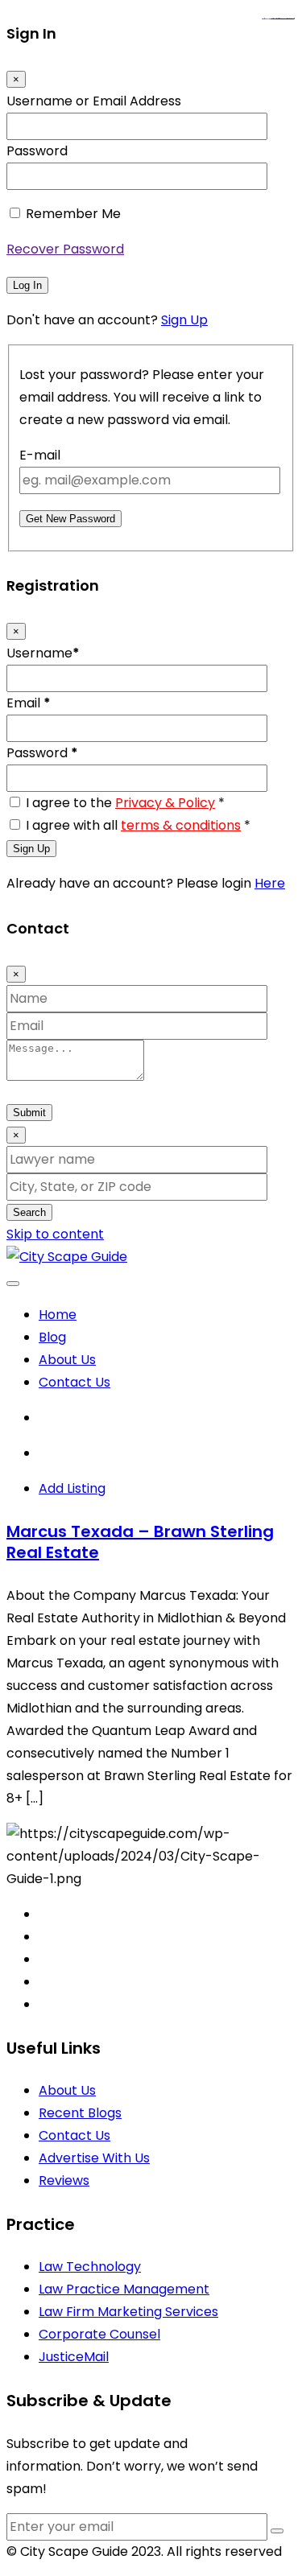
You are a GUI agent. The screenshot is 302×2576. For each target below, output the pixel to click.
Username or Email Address (94, 101)
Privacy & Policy (165, 803)
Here (270, 883)
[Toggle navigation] (13, 1284)
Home (58, 1315)
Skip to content (55, 1234)
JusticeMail (74, 2357)
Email (29, 703)
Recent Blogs (80, 2113)
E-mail (40, 455)
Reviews (64, 2180)
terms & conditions (181, 825)
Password (37, 151)
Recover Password (65, 249)
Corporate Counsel (99, 2334)
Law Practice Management (124, 2289)
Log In (27, 285)
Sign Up (184, 320)
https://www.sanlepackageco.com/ (285, 19)
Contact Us (74, 1382)
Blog (52, 1337)
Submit (29, 1113)
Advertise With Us (94, 2158)
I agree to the (125, 803)
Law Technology (90, 2267)
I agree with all (138, 825)
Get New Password (70, 519)
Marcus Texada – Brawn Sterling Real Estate (140, 1542)
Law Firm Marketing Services (128, 2312)
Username (43, 653)
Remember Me (73, 214)
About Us (67, 1360)
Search (29, 1212)
